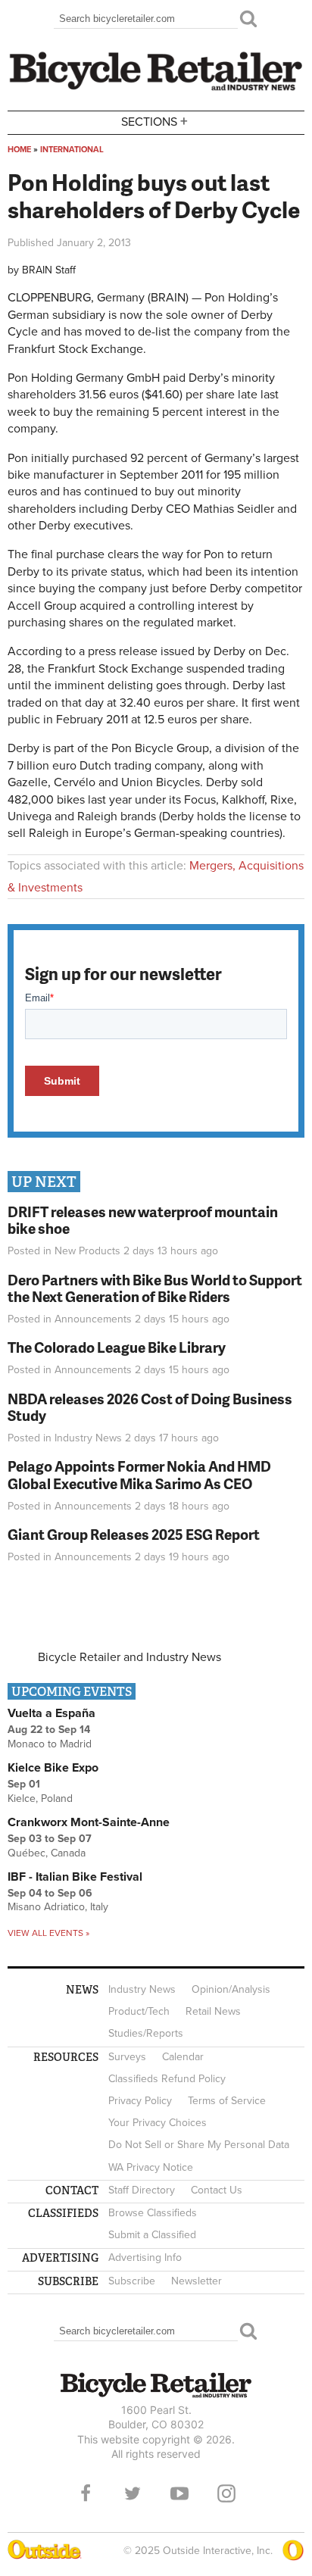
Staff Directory (142, 2190)
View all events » (48, 1933)
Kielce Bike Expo (53, 1768)
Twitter (133, 2493)
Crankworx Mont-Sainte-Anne (89, 1822)
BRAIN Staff (49, 270)
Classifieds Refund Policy (167, 2079)
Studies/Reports (146, 2033)
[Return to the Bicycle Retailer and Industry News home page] (156, 89)
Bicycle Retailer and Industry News (129, 1657)
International (72, 150)
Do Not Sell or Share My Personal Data (199, 2145)
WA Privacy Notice (151, 2167)
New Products (87, 1251)
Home (19, 150)
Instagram (226, 2493)
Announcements (93, 1319)
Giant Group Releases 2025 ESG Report (134, 1534)
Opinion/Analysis (231, 1989)
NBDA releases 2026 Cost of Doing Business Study (150, 1407)
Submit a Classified (152, 2235)
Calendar (183, 2057)
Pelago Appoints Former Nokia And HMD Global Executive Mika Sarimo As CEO (139, 1475)
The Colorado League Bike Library (117, 1347)
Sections (154, 121)
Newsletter (197, 2281)
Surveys (127, 2057)
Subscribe (132, 2281)
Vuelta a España (51, 1713)
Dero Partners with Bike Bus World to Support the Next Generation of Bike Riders (155, 1288)
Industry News (88, 1438)
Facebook (86, 2493)
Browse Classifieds (153, 2213)
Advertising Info (145, 2258)
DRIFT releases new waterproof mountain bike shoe (143, 1220)
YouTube (179, 2493)
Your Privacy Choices (158, 2123)
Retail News (213, 2011)
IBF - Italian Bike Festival (75, 1877)
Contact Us (217, 2190)
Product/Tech (139, 2011)
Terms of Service (227, 2101)
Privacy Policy (140, 2101)
